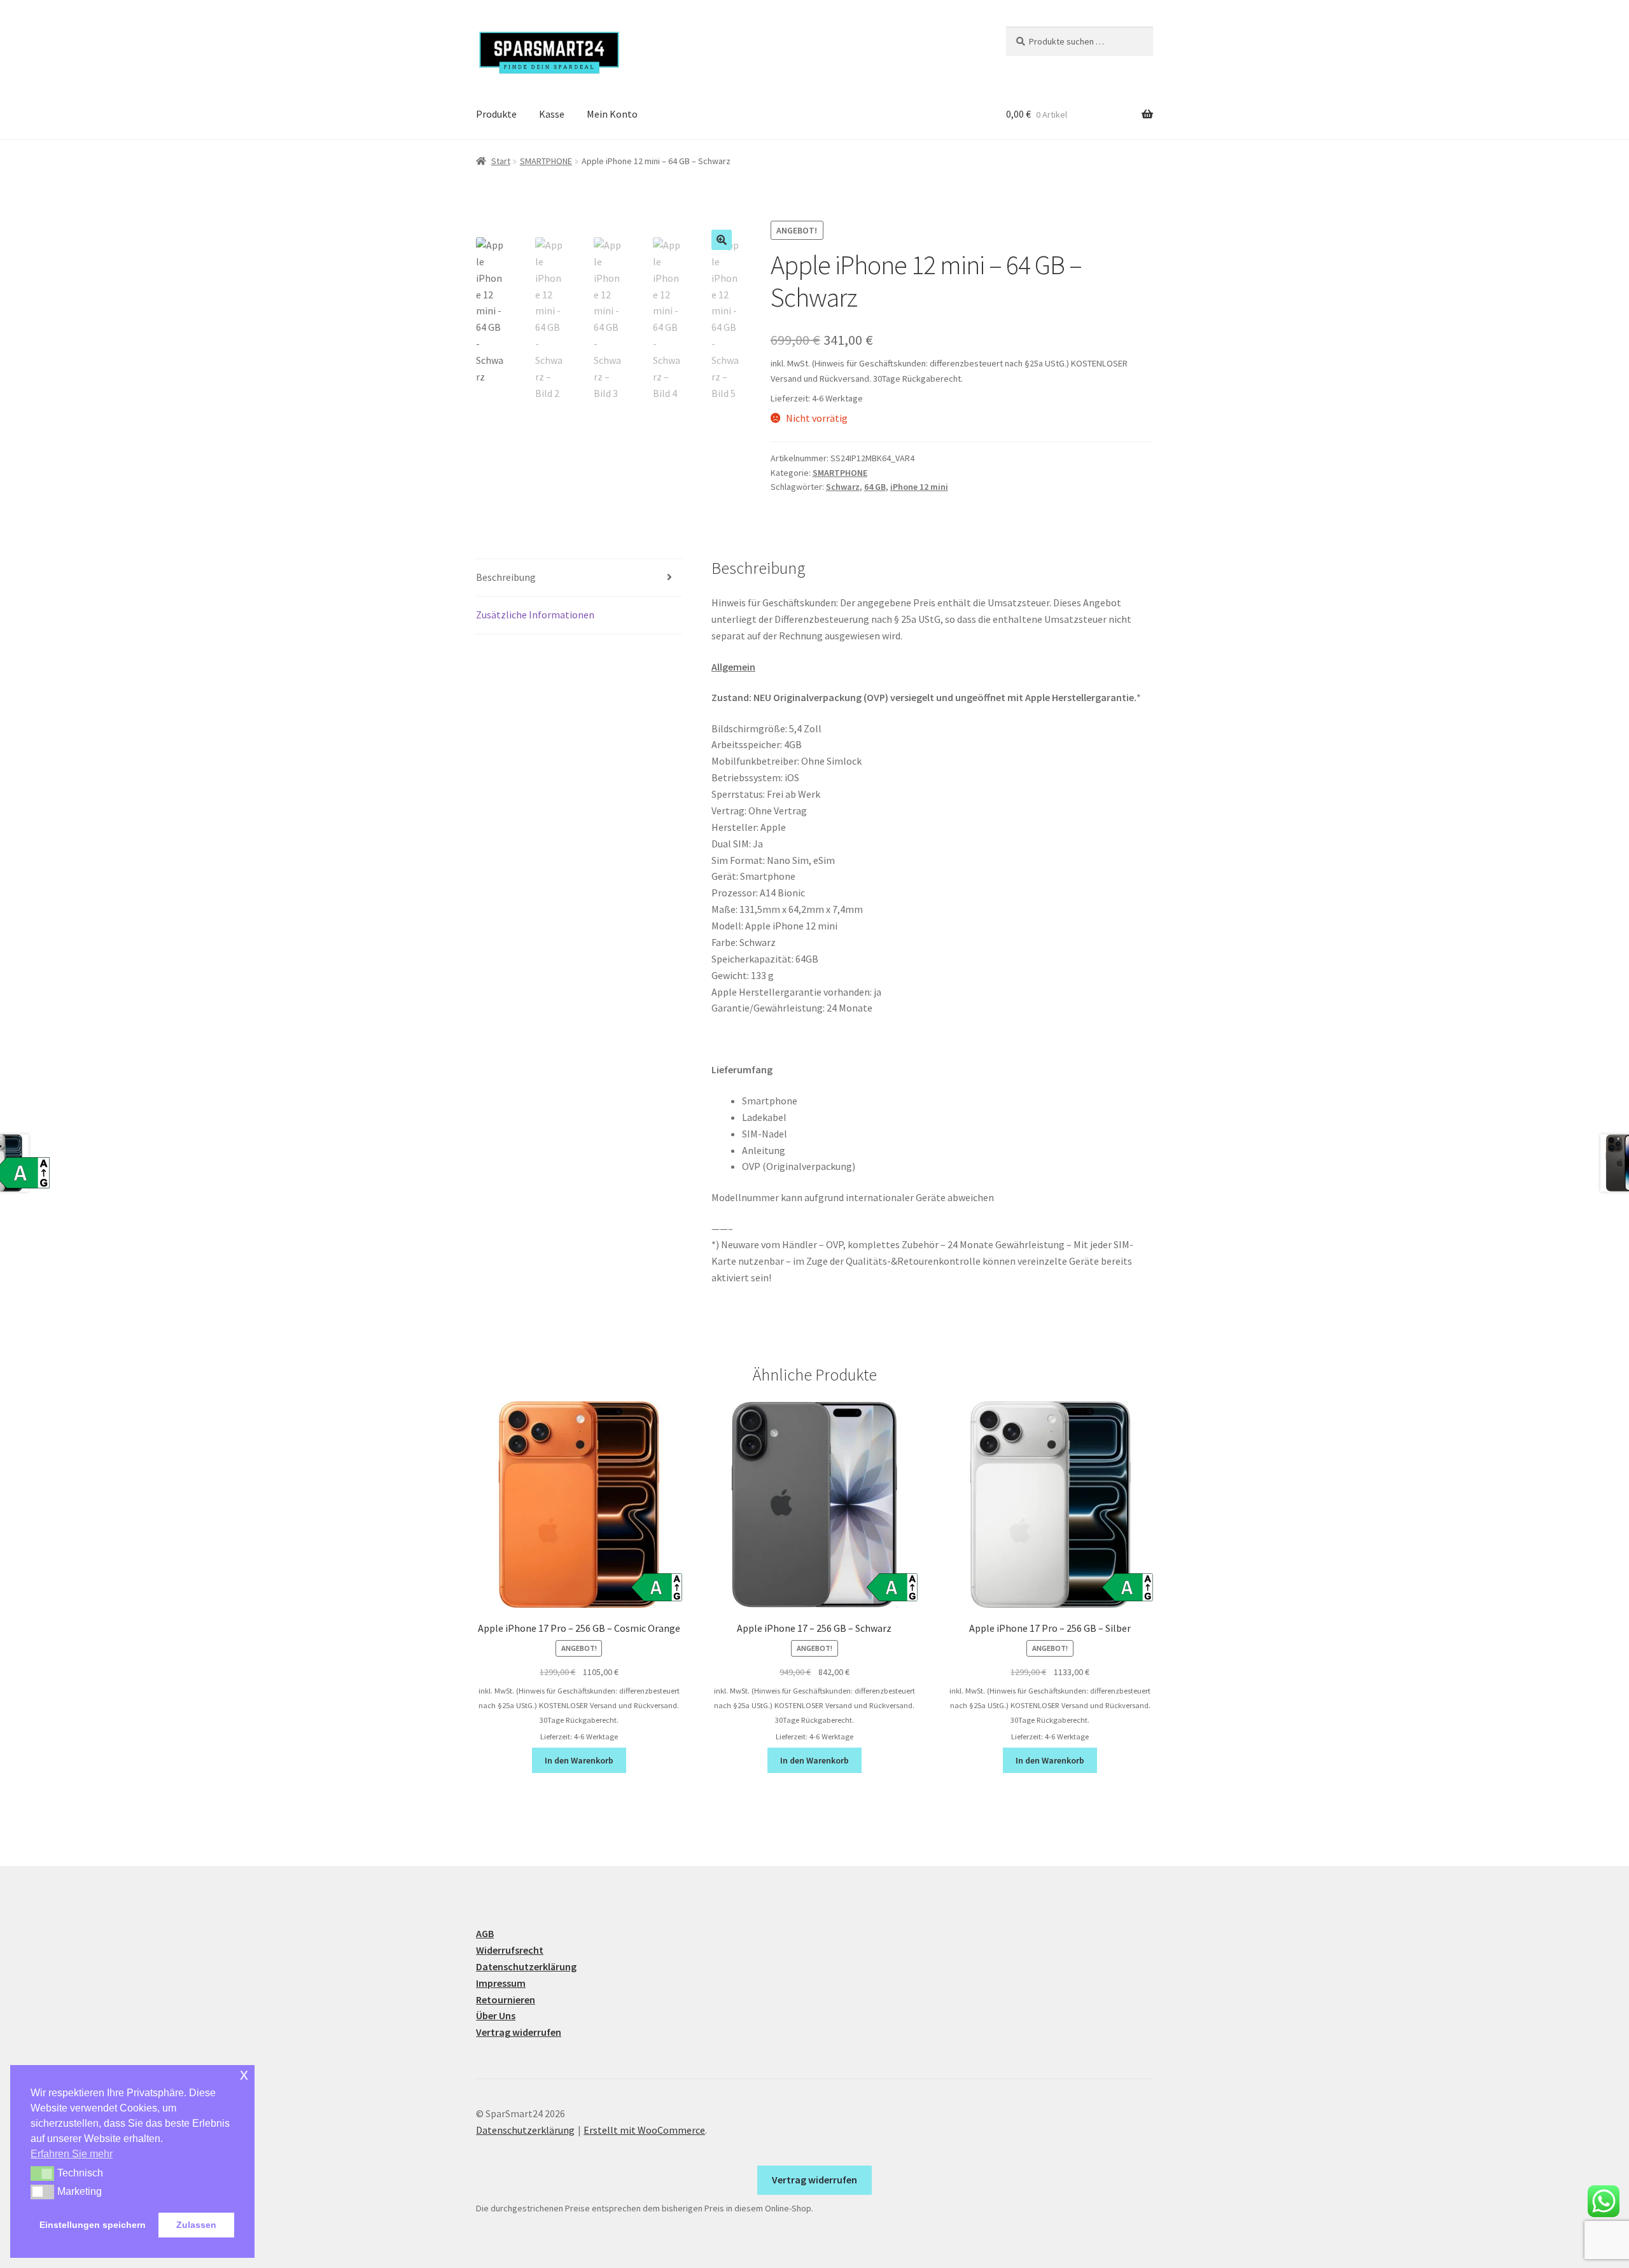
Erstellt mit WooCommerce (644, 2130)
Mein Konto (612, 114)
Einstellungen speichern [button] (93, 2225)
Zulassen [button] (196, 2225)
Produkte (496, 114)
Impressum (501, 1983)
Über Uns (496, 2015)
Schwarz (843, 487)
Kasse (552, 114)
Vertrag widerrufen (519, 2032)
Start (501, 161)
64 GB (875, 487)
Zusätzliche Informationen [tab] (535, 615)
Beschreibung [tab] (506, 577)
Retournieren (506, 2000)
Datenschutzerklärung (526, 1966)
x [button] (244, 2074)
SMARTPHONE (546, 161)
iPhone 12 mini (919, 487)
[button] (722, 240)
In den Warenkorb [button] (579, 1760)
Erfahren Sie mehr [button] (72, 2154)
